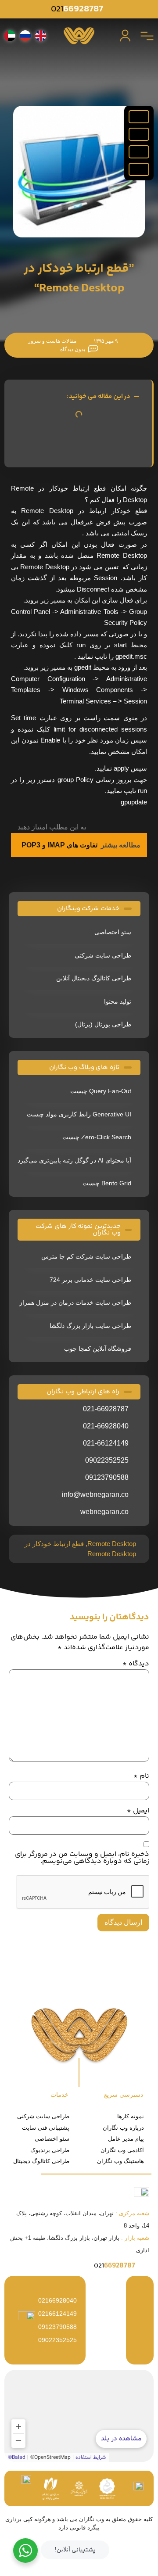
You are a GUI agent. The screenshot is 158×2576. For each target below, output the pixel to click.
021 (77, 9)
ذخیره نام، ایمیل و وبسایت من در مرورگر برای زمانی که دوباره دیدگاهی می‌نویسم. (82, 1858)
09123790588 (57, 2327)
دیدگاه (136, 1664)
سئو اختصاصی (113, 932)
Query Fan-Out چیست (101, 1091)
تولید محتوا (118, 1001)
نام (141, 1776)
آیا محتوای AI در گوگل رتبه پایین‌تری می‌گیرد (74, 1160)
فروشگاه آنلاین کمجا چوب (98, 1349)
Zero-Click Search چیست (97, 1137)
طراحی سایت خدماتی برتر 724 (90, 1280)
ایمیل (138, 1811)
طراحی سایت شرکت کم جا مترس (86, 1256)
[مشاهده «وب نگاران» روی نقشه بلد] (79, 2416)
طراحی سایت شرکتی (103, 955)
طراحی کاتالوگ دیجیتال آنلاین (94, 978)
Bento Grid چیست (107, 1183)
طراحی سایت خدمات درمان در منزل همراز (75, 1302)
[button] (139, 117)
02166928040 (57, 2300)
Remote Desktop (112, 1544)
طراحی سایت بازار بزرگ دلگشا (90, 1326)
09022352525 (57, 2340)
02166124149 (57, 2314)
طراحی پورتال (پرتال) (103, 1024)
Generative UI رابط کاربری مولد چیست (79, 1114)
